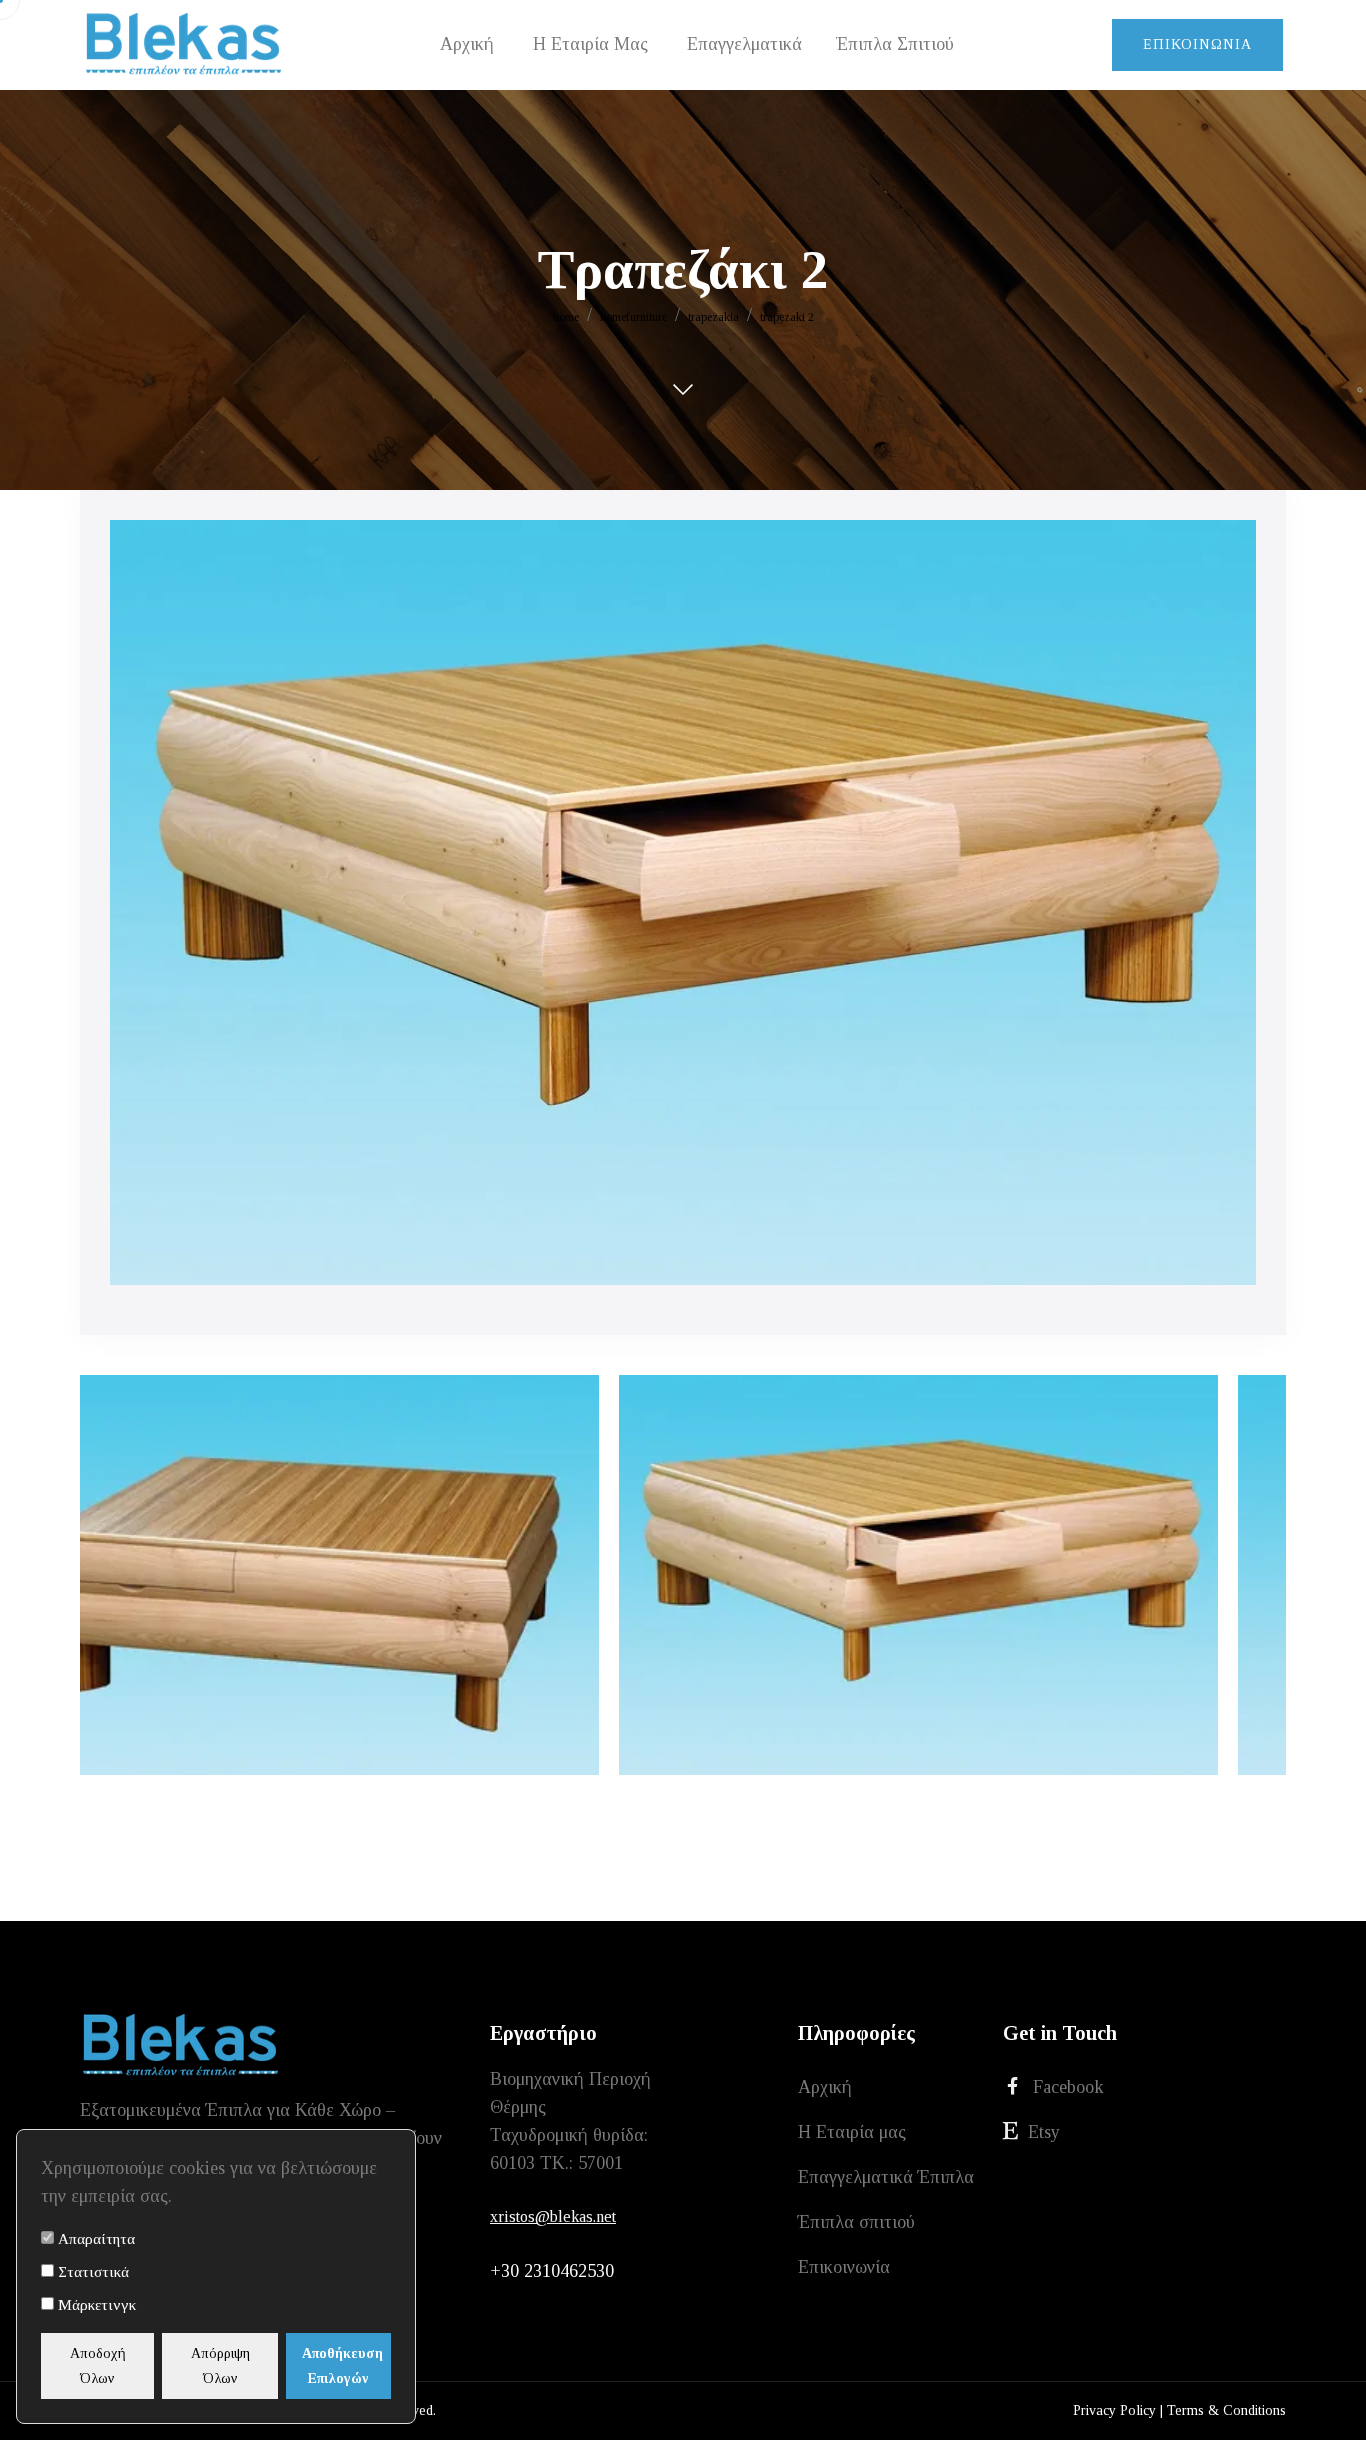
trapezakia (713, 317)
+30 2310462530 (552, 2271)
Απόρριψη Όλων (220, 2366)
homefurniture (633, 317)
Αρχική (825, 2087)
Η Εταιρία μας (852, 2132)
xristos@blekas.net (553, 2216)
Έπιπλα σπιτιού (856, 2222)
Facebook (1068, 2087)
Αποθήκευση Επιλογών (342, 2366)
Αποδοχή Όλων (98, 2366)
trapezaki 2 (787, 317)
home (566, 317)
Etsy (1044, 2132)
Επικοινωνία (1197, 44)
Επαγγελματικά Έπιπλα (886, 2177)
